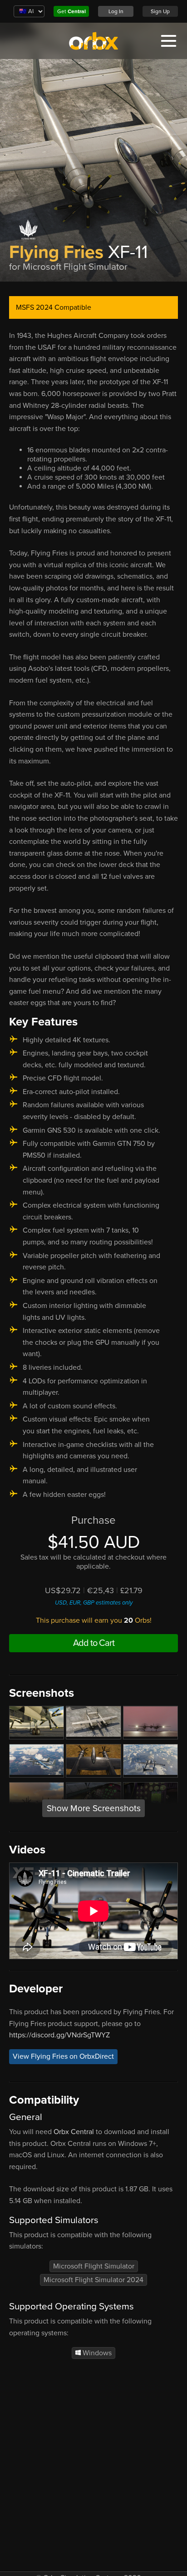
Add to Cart (94, 1643)
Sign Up (160, 11)
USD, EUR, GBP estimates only (94, 1603)
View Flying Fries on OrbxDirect (63, 2057)
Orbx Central (74, 2132)
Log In (116, 11)
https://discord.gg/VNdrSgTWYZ (59, 2035)
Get (71, 11)
